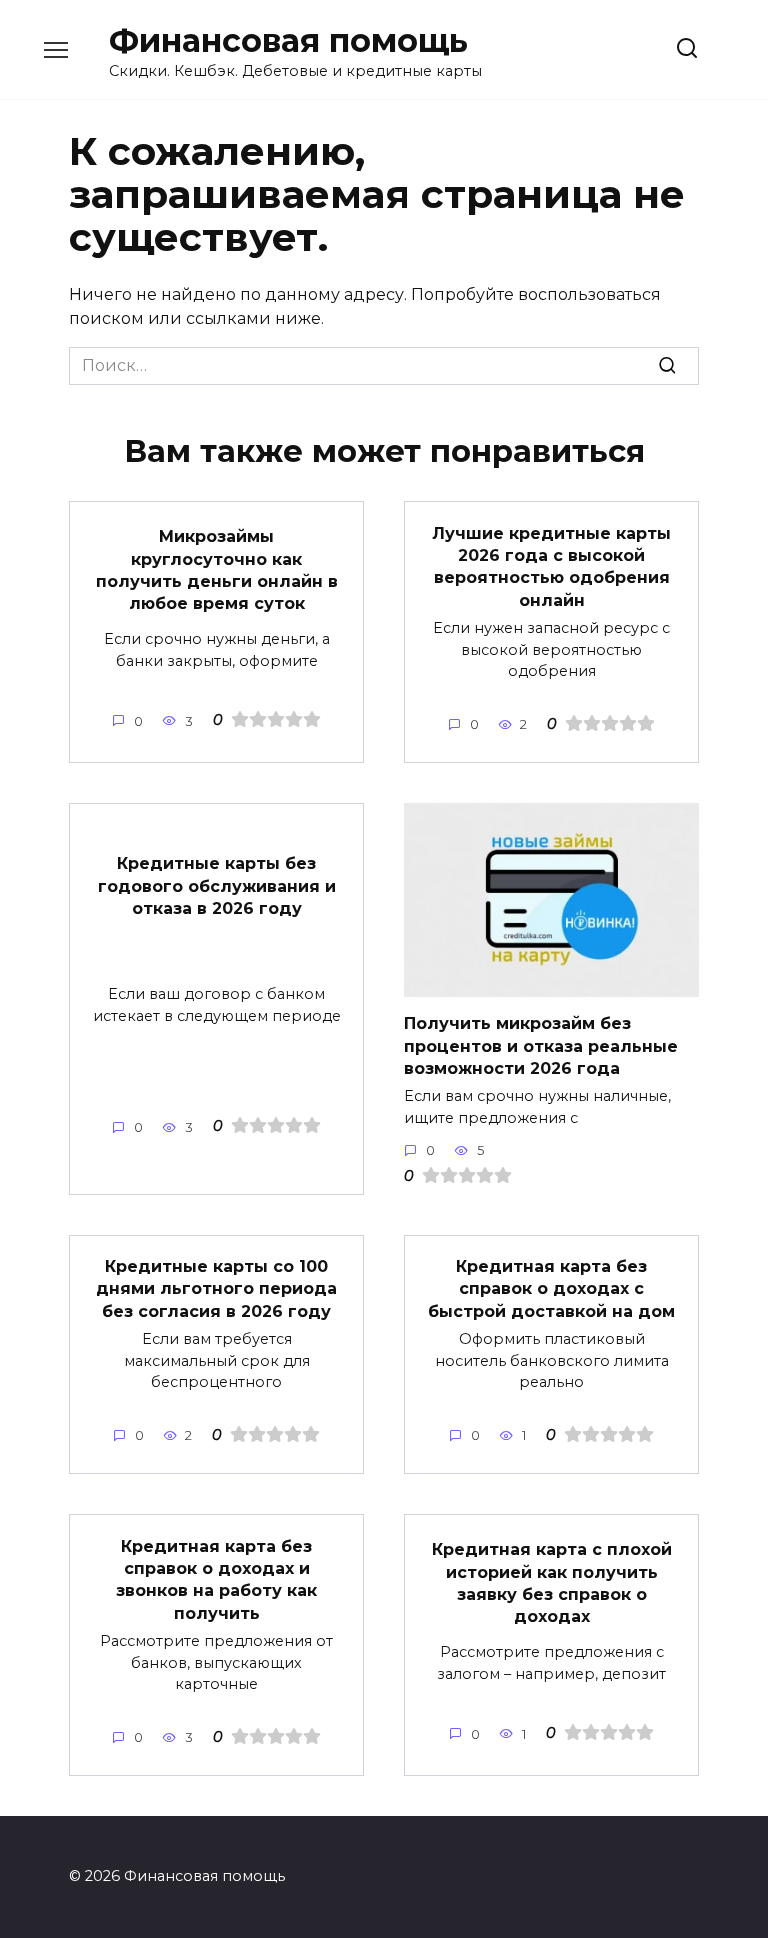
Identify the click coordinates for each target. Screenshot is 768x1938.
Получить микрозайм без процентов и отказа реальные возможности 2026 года (541, 1046)
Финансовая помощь (288, 40)
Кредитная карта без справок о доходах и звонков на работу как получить (216, 1579)
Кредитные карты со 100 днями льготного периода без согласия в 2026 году (216, 1289)
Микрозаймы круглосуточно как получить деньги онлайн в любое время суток (217, 570)
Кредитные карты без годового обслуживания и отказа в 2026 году (217, 886)
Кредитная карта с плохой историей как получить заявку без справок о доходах (552, 1583)
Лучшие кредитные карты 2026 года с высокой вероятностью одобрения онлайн (551, 566)
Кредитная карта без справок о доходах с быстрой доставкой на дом (551, 1289)
